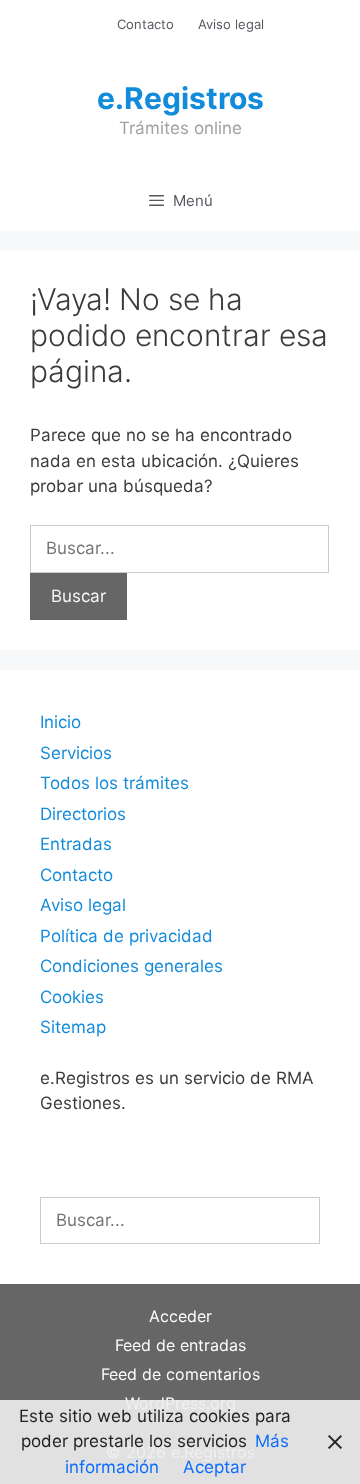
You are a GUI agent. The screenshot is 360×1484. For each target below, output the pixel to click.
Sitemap (73, 1027)
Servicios (76, 753)
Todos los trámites (114, 783)
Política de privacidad (126, 936)
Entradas (76, 844)
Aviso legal (231, 24)
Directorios (83, 814)
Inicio (60, 722)
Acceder (180, 1316)
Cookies (72, 997)
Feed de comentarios (180, 1374)
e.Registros (180, 98)
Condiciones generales (131, 966)
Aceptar (214, 1467)
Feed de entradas (180, 1345)
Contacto (145, 24)
